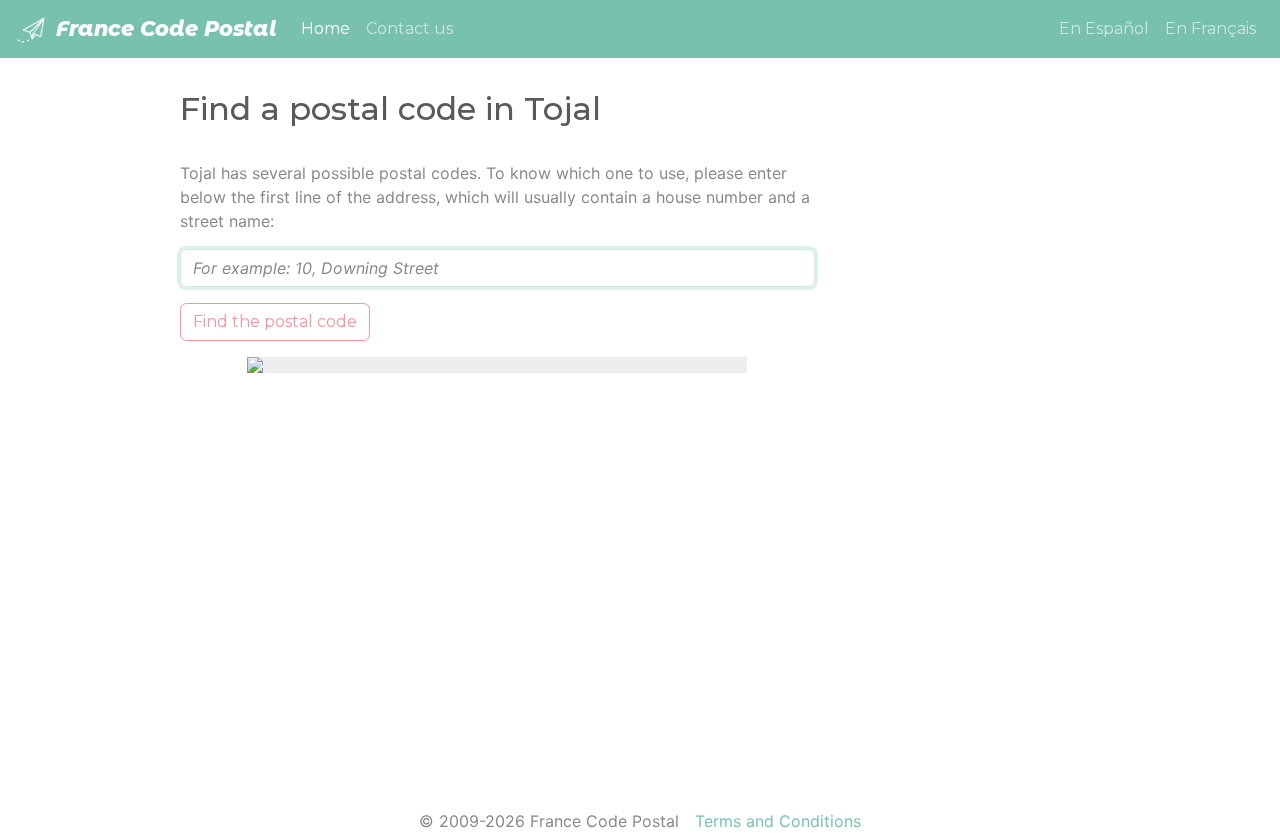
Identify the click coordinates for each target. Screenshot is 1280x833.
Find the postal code (275, 321)
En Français (1210, 28)
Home (329, 28)
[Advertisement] (972, 461)
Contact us (409, 28)
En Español (1104, 28)
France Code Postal (163, 28)
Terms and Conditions (778, 821)
